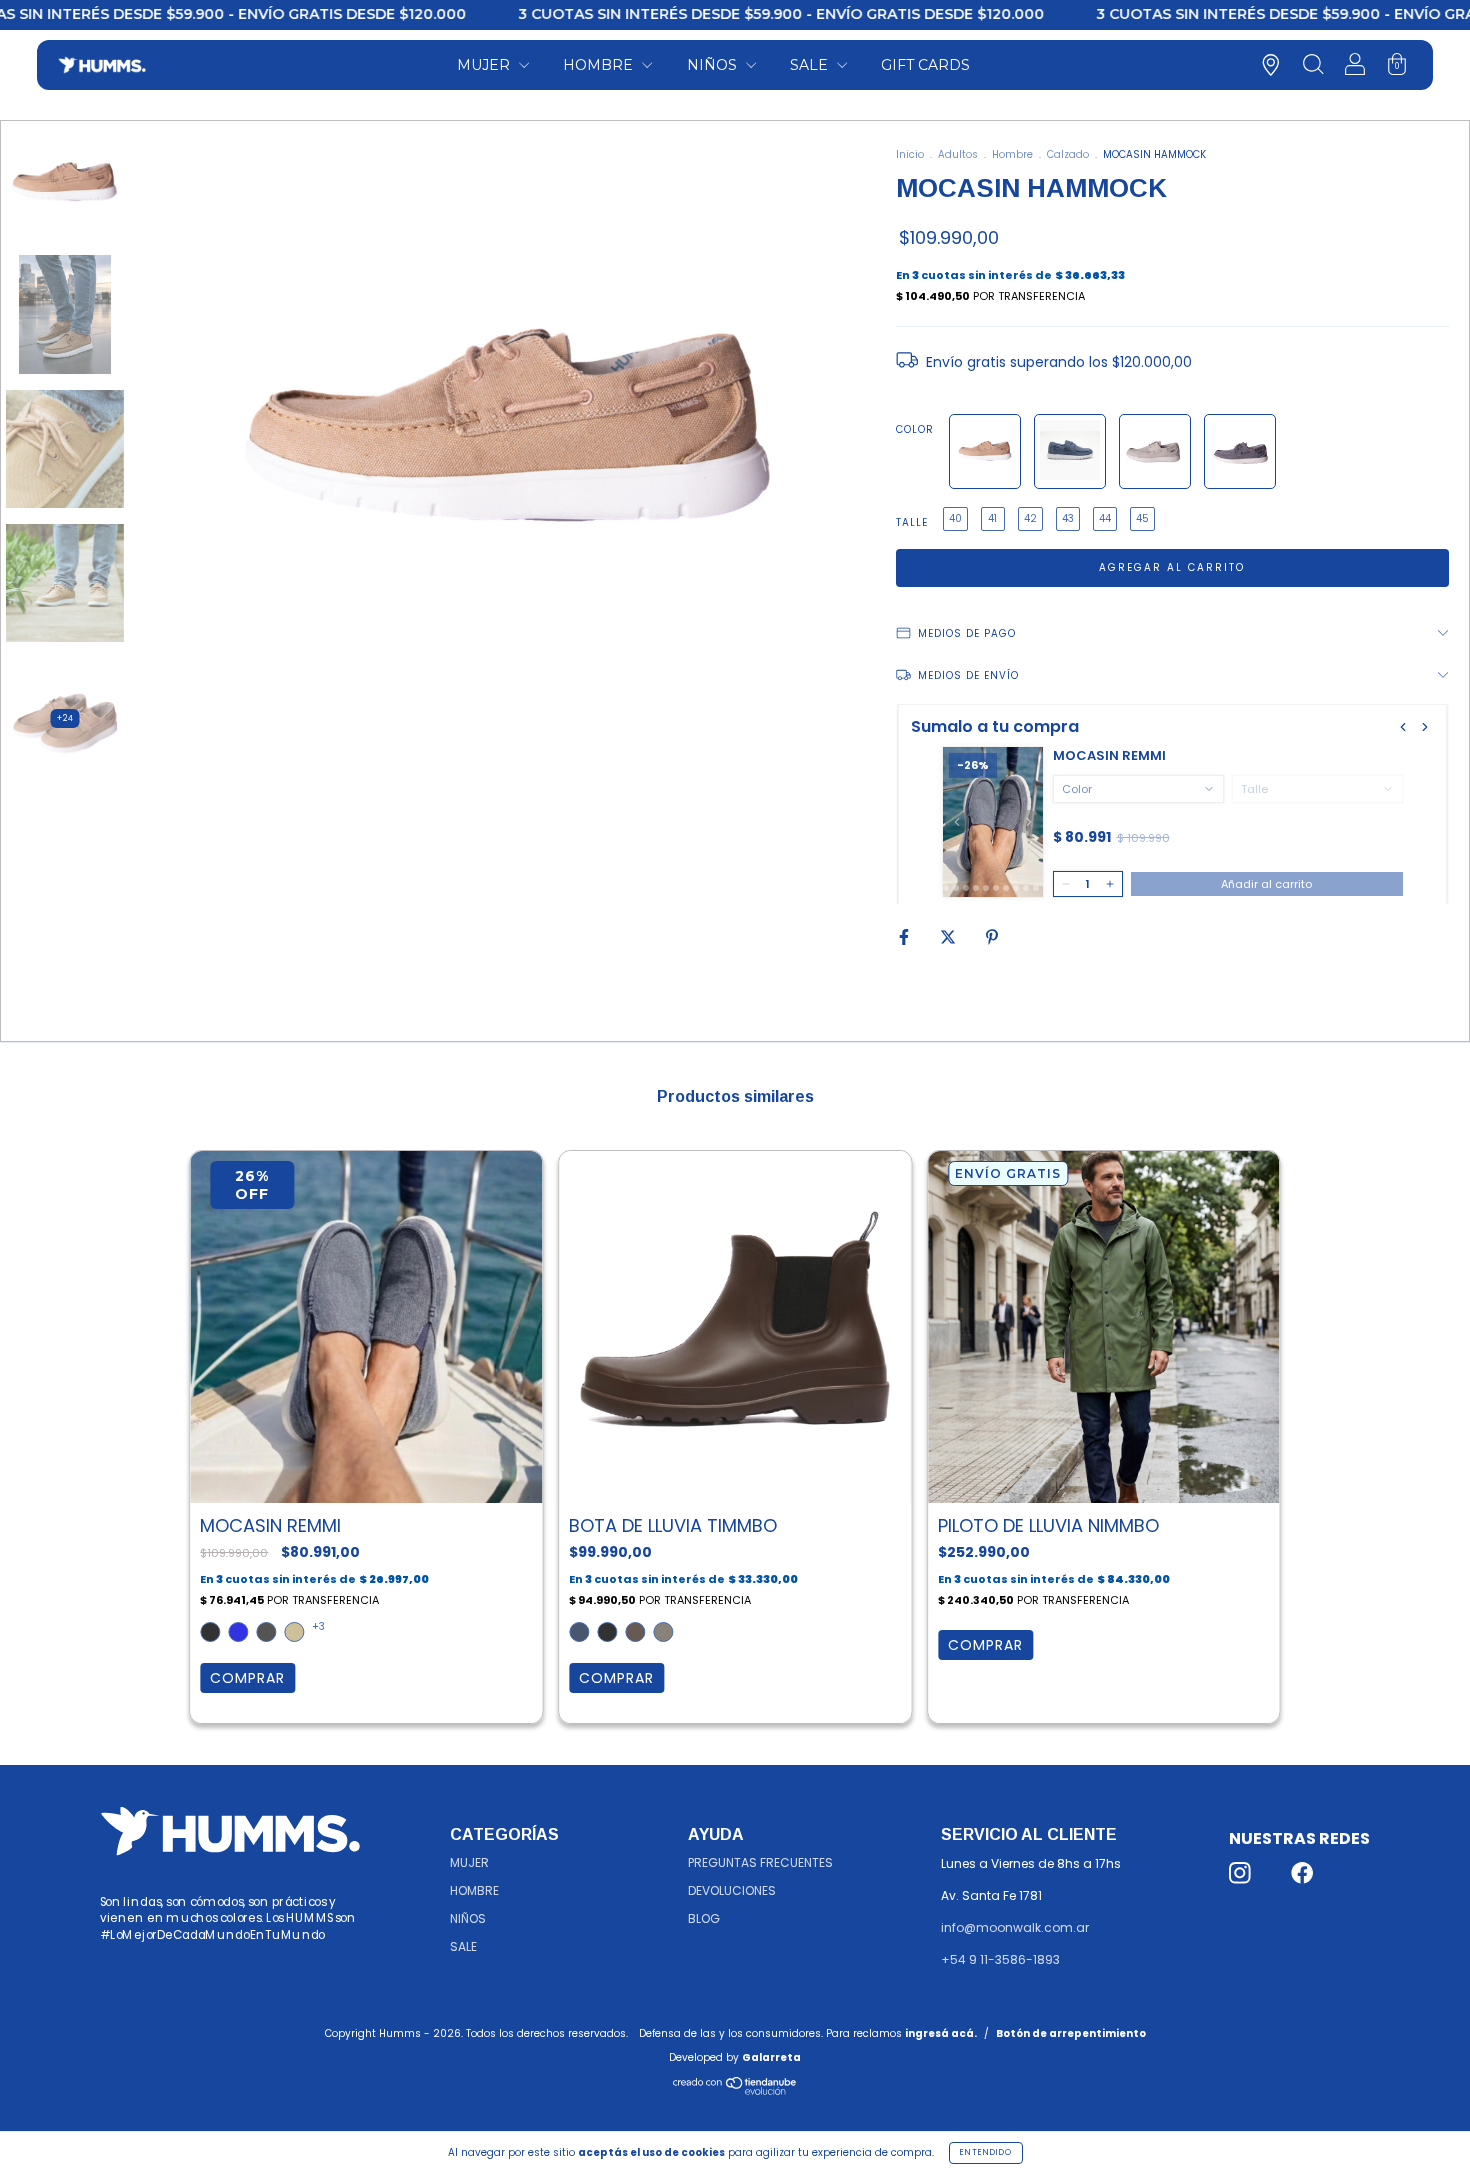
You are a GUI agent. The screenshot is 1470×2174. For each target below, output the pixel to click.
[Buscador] (1313, 67)
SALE (811, 65)
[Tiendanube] (735, 2091)
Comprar (247, 1678)
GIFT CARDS (925, 65)
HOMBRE (600, 65)
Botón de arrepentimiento (1071, 2033)
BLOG (704, 1918)
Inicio (910, 154)
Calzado (1068, 154)
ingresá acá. (941, 2033)
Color (915, 429)
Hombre (1012, 154)
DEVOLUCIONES (732, 1890)
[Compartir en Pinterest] (992, 936)
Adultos (958, 154)
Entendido (986, 2152)
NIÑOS (714, 65)
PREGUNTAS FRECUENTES (760, 1862)
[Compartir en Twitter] (949, 936)
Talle (912, 522)
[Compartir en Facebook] (905, 936)
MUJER (485, 65)
